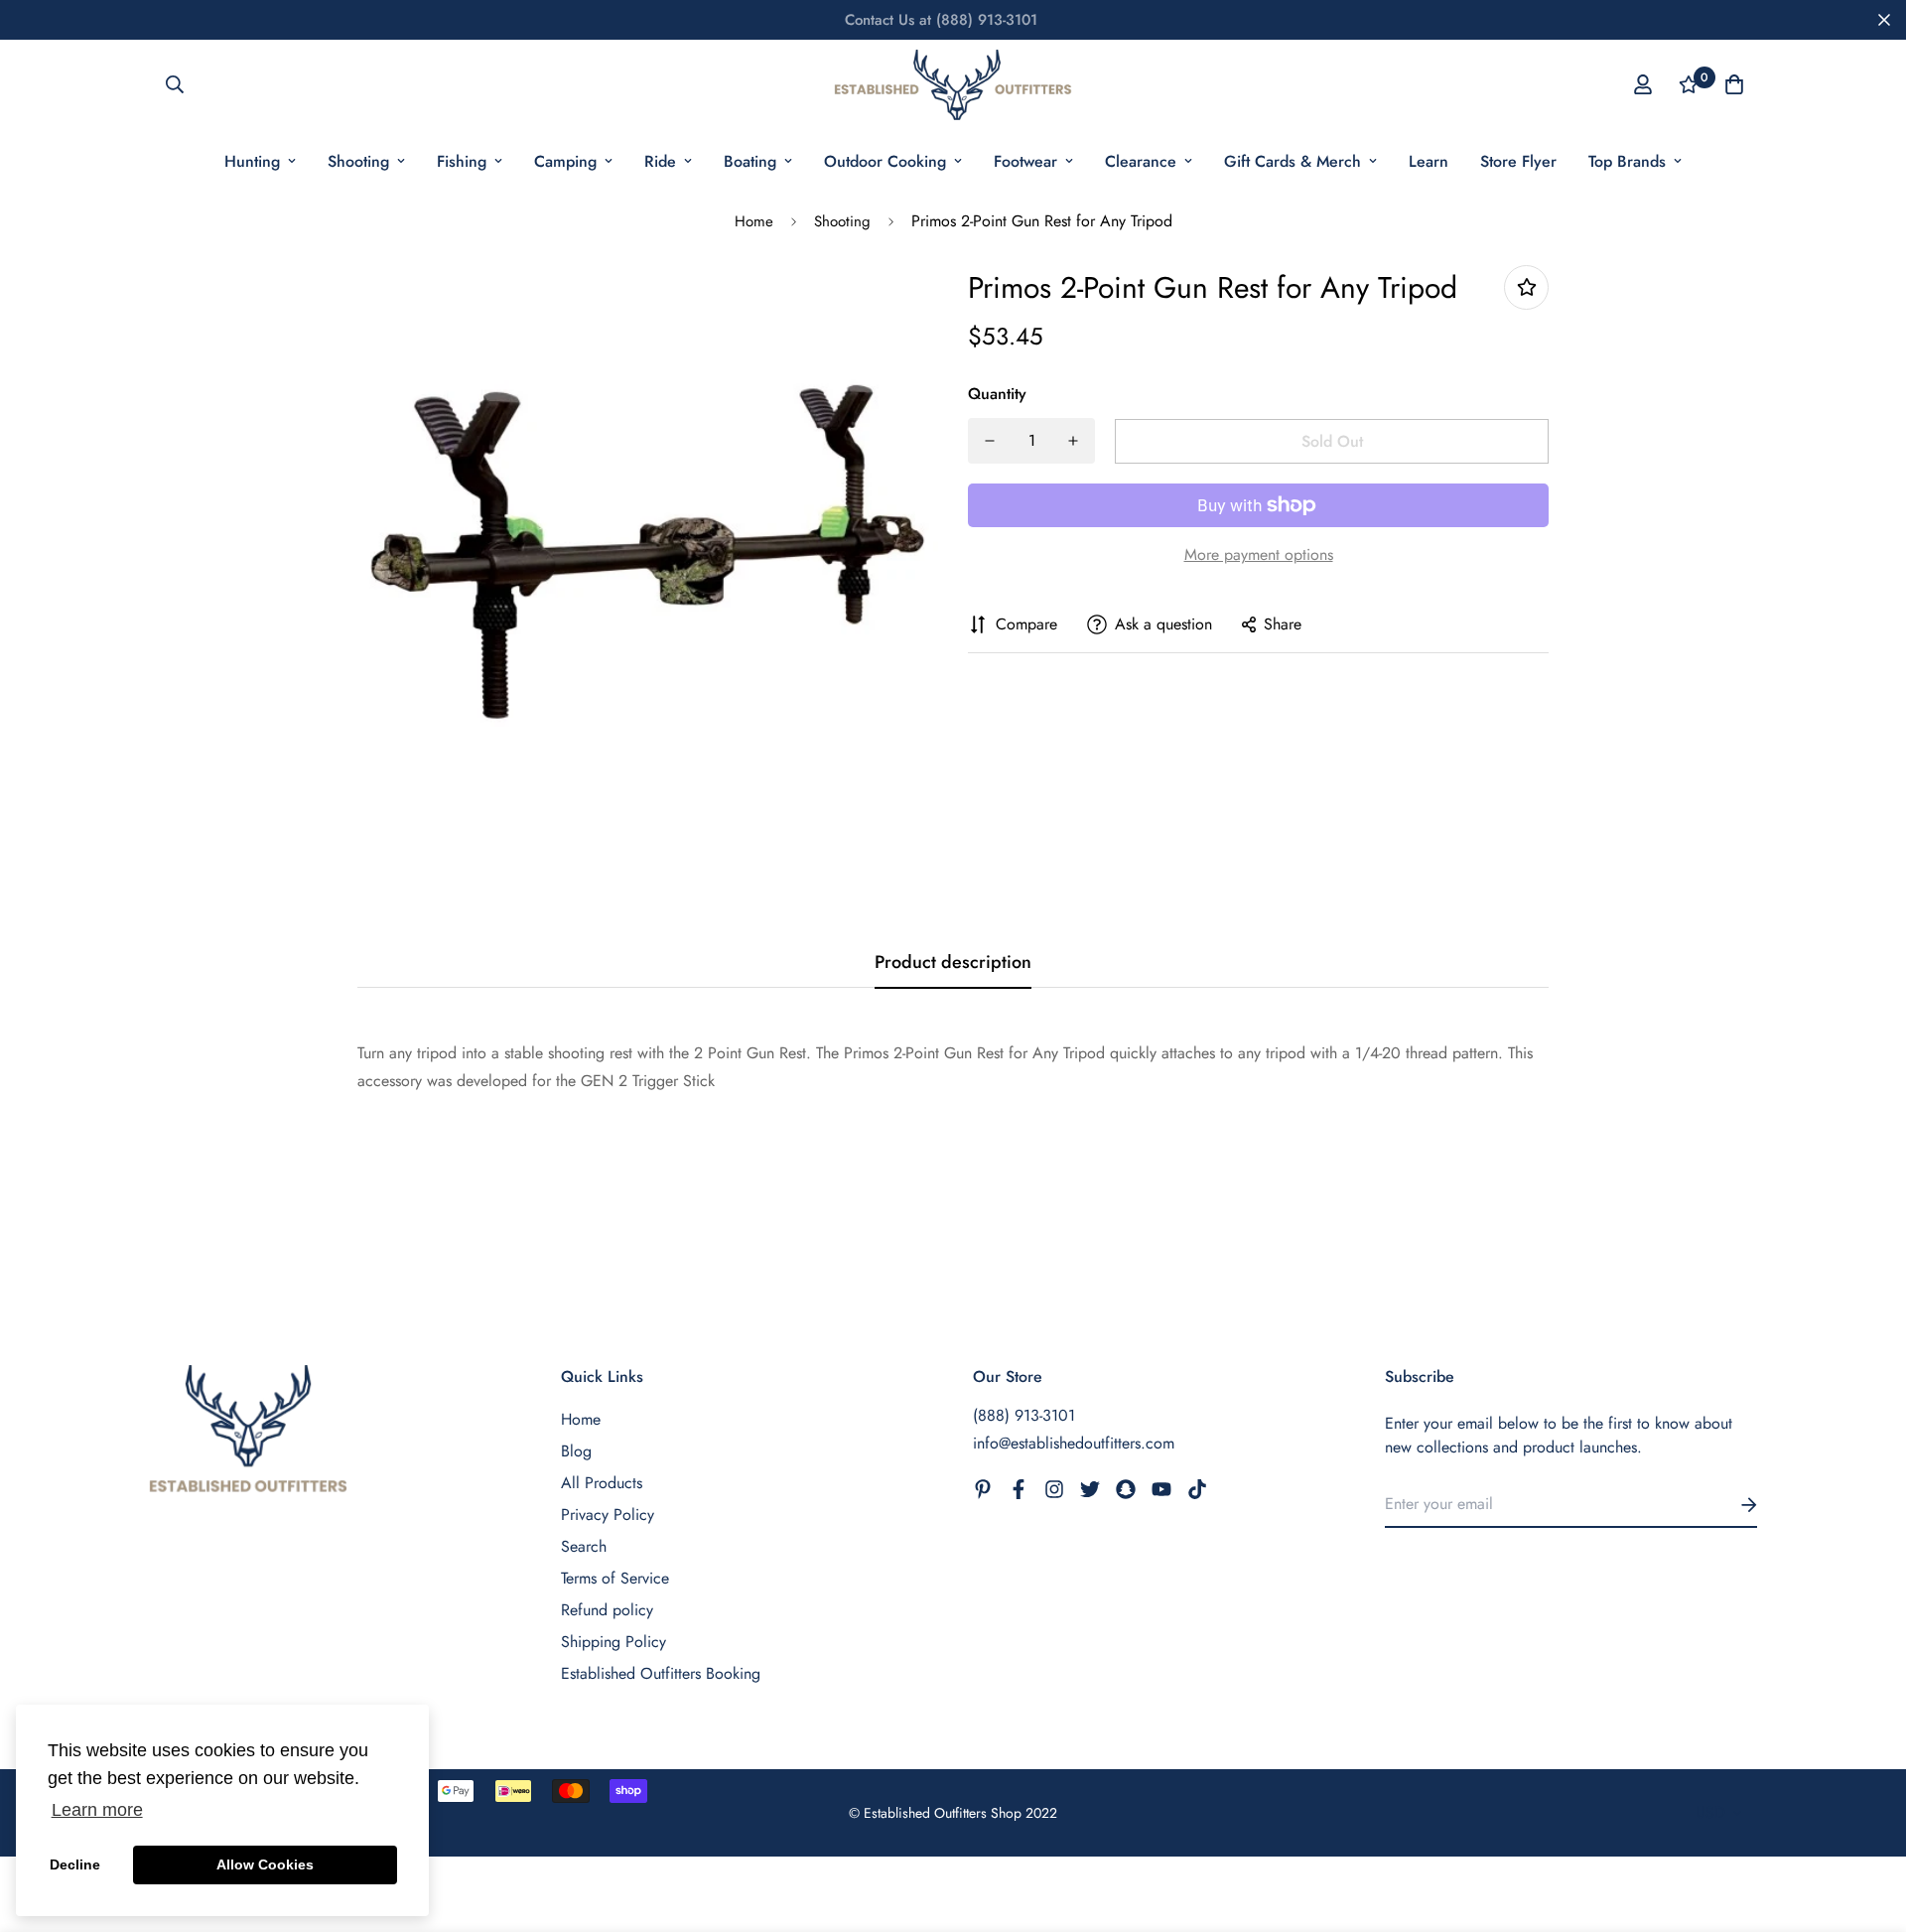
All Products (602, 1483)
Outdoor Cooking (885, 161)
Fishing (462, 161)
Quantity (997, 394)
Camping (565, 161)
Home (754, 221)
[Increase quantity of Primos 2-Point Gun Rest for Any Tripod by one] (1073, 441)
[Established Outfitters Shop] (953, 85)
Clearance (1141, 161)
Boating (750, 161)
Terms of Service (615, 1578)
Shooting (358, 161)
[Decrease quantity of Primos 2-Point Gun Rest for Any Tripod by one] (990, 441)
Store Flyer (1518, 161)
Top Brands (1627, 161)
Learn (1429, 161)
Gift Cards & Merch (1293, 161)
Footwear (1025, 161)
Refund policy (607, 1610)
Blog (576, 1451)
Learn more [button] (97, 1810)
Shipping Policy (613, 1642)
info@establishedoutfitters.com (1074, 1443)
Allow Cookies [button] (265, 1864)
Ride (660, 161)
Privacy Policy (608, 1515)
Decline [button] (75, 1864)
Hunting (252, 161)
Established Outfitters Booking (661, 1673)
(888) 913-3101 (1024, 1415)
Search (584, 1546)
